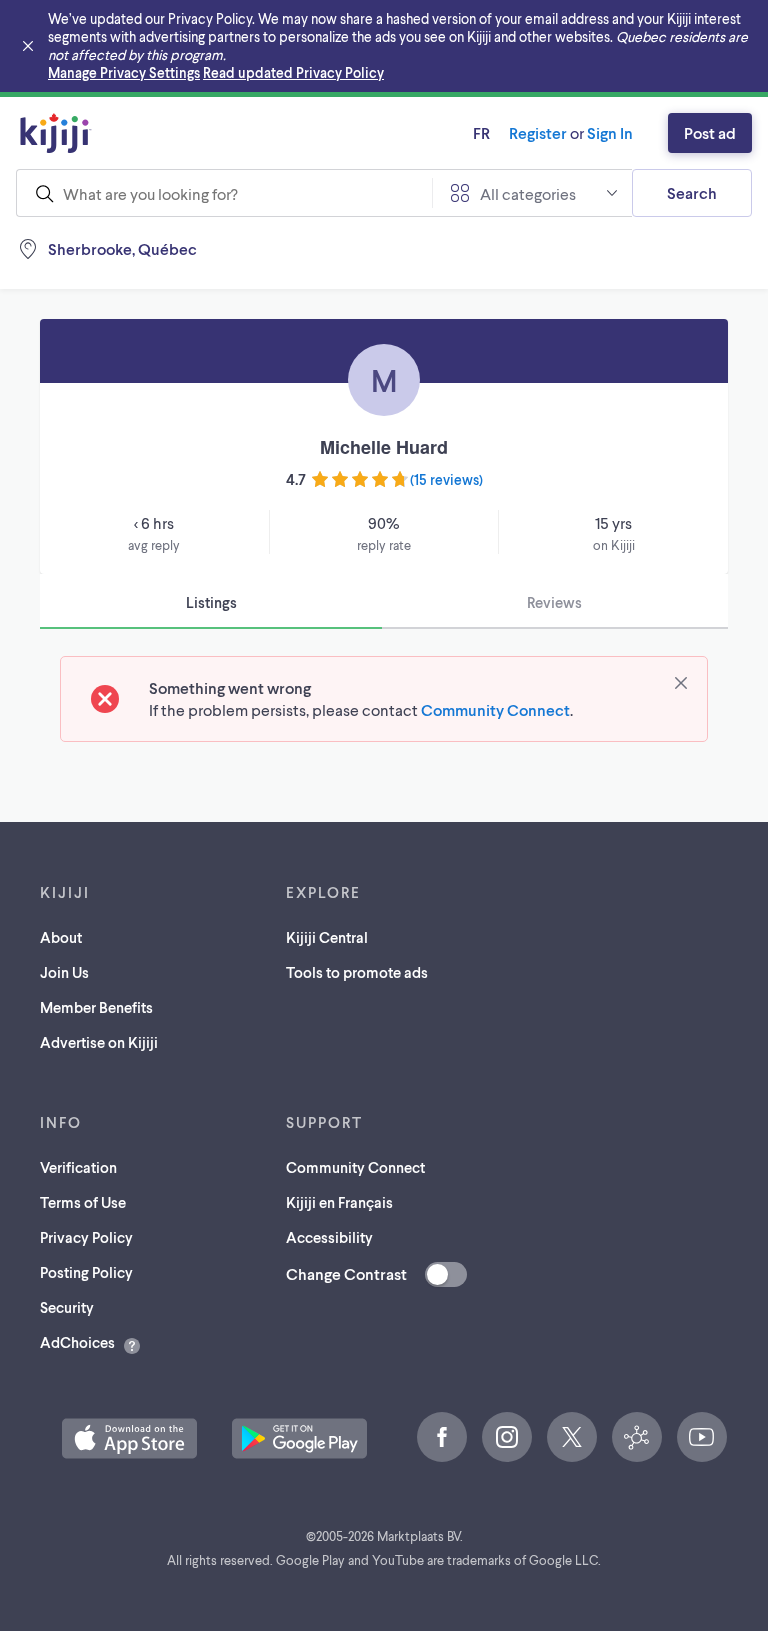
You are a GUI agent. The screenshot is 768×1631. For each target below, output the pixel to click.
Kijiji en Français (339, 1202)
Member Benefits (96, 1007)
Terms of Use (83, 1202)
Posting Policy (86, 1272)
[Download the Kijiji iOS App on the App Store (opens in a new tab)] (129, 1438)
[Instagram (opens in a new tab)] (507, 1437)
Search (692, 192)
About (61, 937)
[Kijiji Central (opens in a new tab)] (637, 1437)
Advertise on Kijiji (99, 1042)
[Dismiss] (681, 683)
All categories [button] (528, 193)
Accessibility (329, 1237)
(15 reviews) (446, 479)
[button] (129, 1438)
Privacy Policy (86, 1237)
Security (67, 1307)
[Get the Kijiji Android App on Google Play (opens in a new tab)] (299, 1438)
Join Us (64, 972)
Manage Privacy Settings (124, 72)
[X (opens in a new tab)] (572, 1437)
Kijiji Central (327, 937)
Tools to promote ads (357, 972)
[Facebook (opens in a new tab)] (442, 1437)
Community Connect (495, 709)
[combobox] (224, 193)
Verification (78, 1167)
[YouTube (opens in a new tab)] (702, 1437)
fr (481, 132)
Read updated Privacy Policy (293, 72)
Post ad (710, 132)
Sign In (610, 132)
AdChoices (77, 1342)
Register (538, 132)
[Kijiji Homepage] (56, 133)
